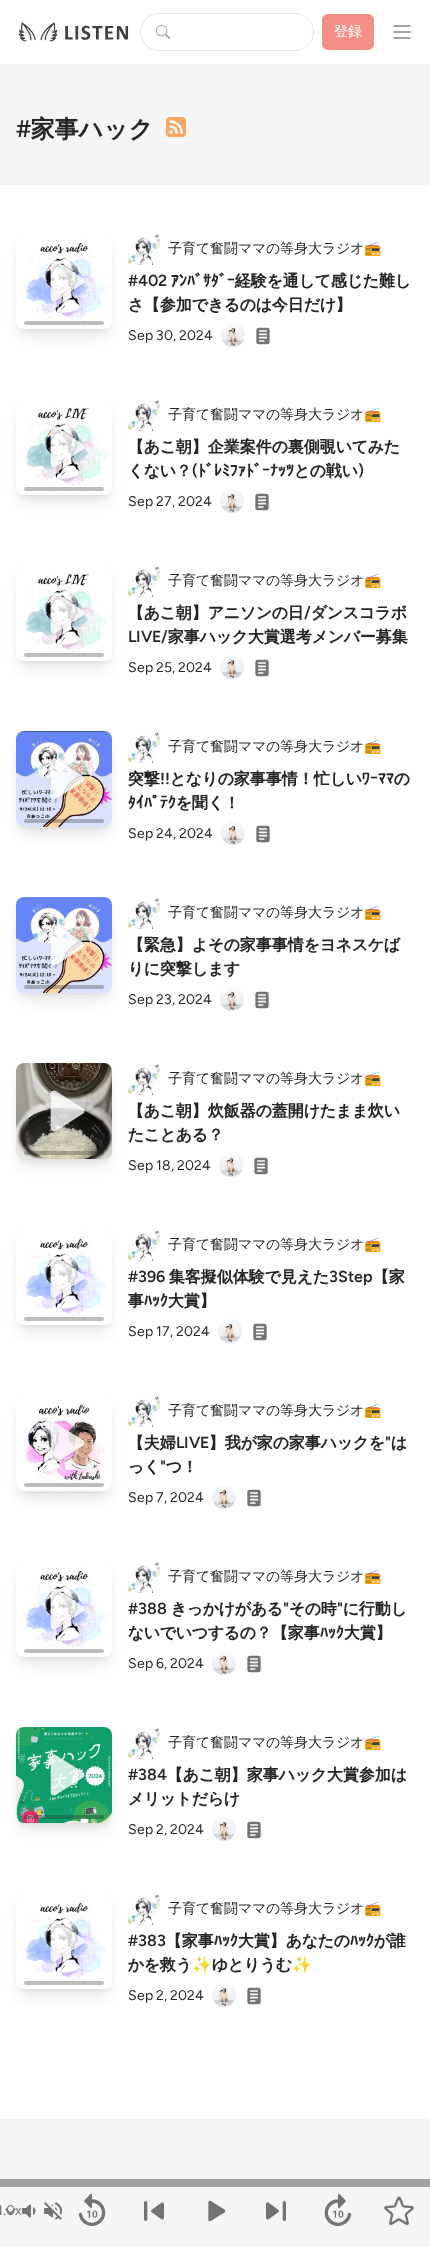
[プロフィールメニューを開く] (402, 32)
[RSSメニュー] (176, 127)
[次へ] (276, 2211)
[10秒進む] (337, 2211)
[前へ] (153, 2211)
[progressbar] (215, 2183)
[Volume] (41, 2211)
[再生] (64, 281)
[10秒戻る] (91, 2211)
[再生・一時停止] (214, 2211)
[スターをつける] (399, 2211)
